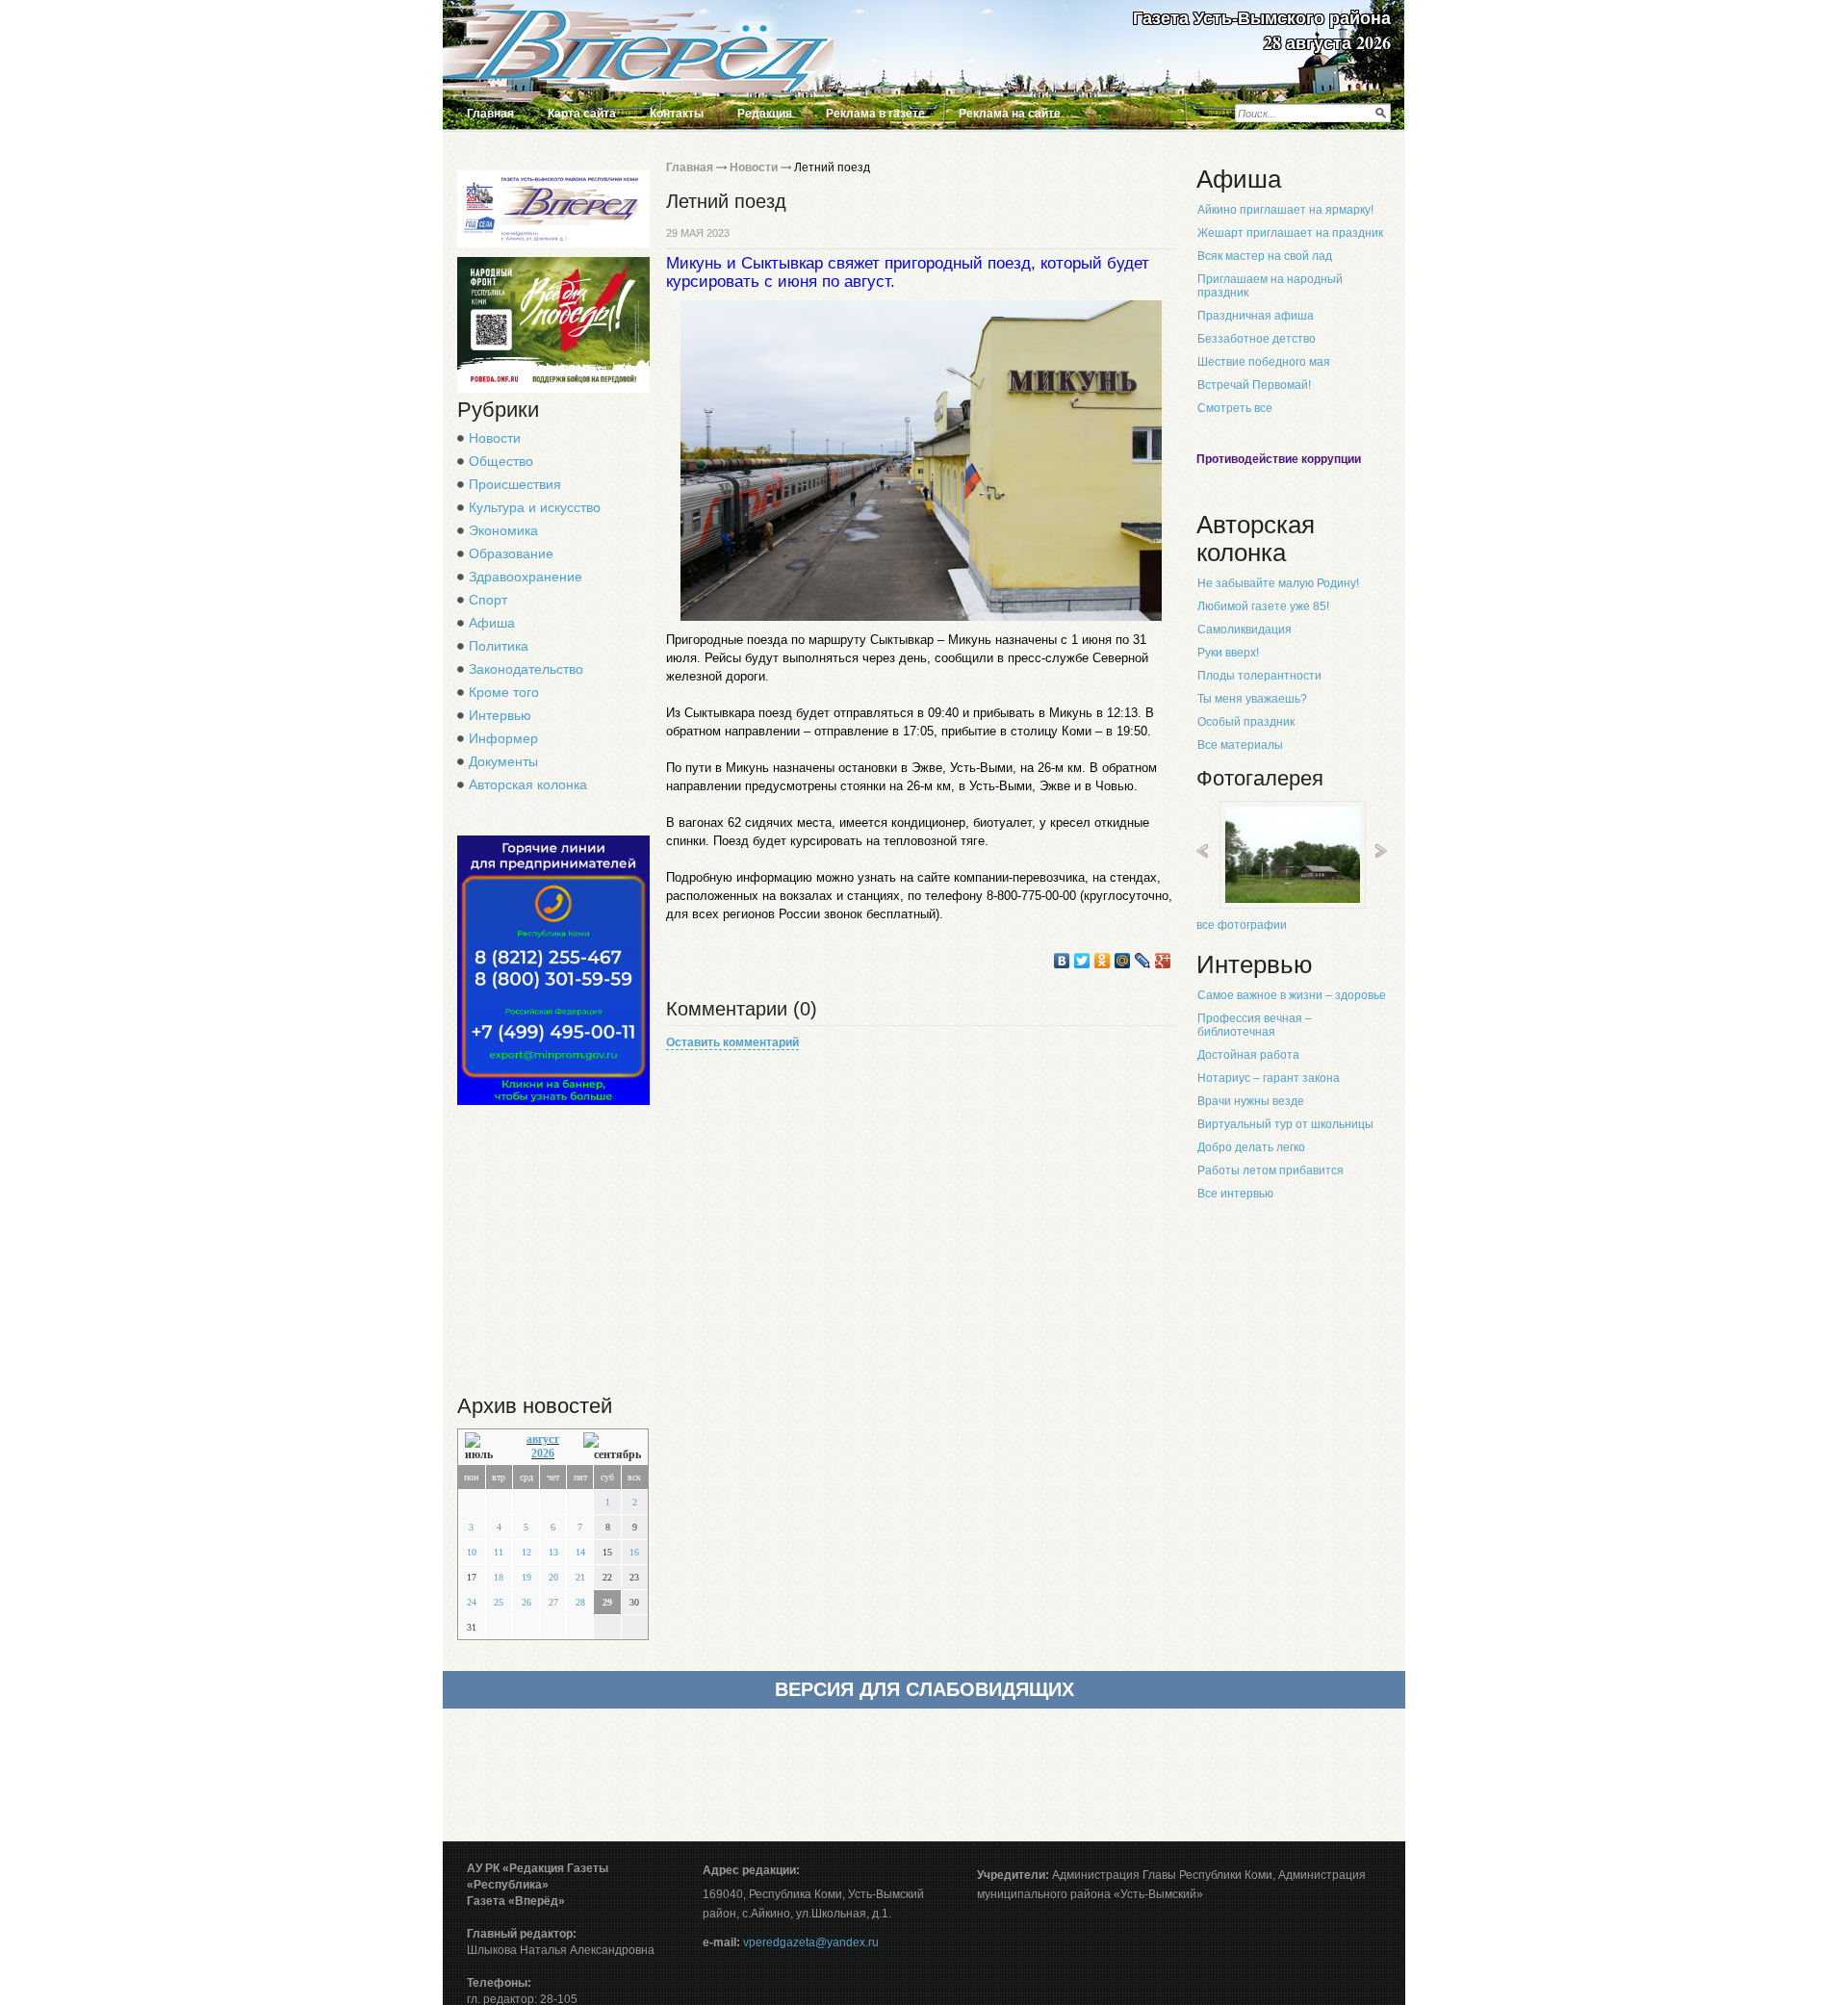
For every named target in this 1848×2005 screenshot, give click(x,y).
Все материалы (1240, 745)
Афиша (492, 623)
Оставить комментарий (732, 1042)
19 (526, 1577)
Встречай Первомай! (1254, 385)
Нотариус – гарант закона (1269, 1078)
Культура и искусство (535, 507)
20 (553, 1577)
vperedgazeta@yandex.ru (811, 1942)
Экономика (503, 530)
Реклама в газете (875, 114)
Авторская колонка (528, 784)
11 (499, 1552)
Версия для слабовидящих (924, 1689)
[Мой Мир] (1123, 961)
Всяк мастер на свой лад (1265, 256)
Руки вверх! (1228, 653)
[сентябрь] (612, 1447)
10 (472, 1552)
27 (553, 1602)
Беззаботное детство (1257, 339)
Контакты (677, 114)
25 (499, 1602)
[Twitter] (1082, 961)
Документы (503, 761)
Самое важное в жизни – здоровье (1292, 995)
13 (553, 1552)
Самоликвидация (1245, 630)
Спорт (488, 600)
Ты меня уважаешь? (1252, 699)
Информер (503, 738)
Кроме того (504, 692)
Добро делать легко (1251, 1147)
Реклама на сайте (1010, 114)
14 (580, 1552)
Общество (501, 461)
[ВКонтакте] (1062, 961)
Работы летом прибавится (1270, 1170)
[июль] (484, 1447)
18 (499, 1577)
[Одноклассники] (1103, 961)
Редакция (765, 114)
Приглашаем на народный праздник (1270, 286)
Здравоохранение (526, 577)
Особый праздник (1246, 722)
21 (580, 1577)
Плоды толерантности (1259, 676)
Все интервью (1235, 1194)
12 (526, 1552)
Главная (490, 114)
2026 (543, 1453)
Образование (511, 553)
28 (580, 1602)
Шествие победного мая (1264, 362)
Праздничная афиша (1256, 316)
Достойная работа (1248, 1055)
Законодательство (526, 669)
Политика (499, 646)
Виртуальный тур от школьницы (1285, 1124)
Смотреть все (1235, 408)
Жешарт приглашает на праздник (1290, 233)
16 (634, 1552)
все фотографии (1242, 925)
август (543, 1439)
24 (472, 1602)
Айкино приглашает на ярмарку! (1285, 210)
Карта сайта (582, 114)
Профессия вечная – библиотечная (1255, 1025)
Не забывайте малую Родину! (1278, 583)
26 (526, 1602)
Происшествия (515, 484)
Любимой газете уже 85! (1263, 606)
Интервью (500, 715)
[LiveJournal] (1143, 961)
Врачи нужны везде (1251, 1101)
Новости (495, 438)
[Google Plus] (1163, 961)
